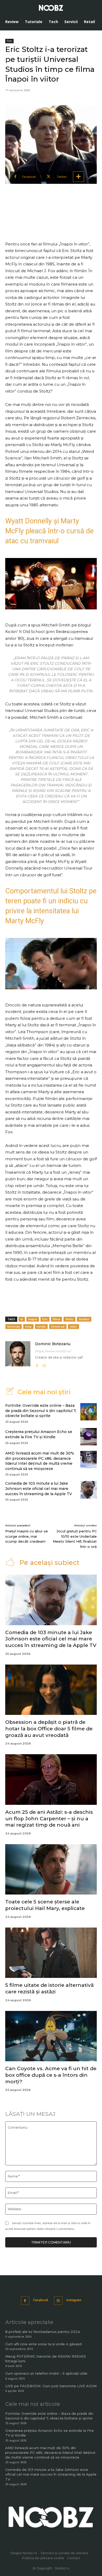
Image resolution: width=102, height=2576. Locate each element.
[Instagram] (44, 1365)
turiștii (41, 1326)
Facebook (41, 2300)
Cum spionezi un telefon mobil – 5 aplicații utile (46, 2373)
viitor (73, 1326)
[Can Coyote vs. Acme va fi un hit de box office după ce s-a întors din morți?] (51, 2036)
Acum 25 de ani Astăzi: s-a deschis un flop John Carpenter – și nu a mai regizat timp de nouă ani (49, 1818)
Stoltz (69, 1319)
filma (56, 1319)
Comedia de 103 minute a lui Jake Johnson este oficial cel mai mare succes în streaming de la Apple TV (39, 1488)
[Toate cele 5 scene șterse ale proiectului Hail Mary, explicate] (51, 1869)
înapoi (33, 1319)
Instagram (74, 2300)
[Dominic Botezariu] (18, 1355)
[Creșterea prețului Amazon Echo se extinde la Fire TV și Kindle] (89, 1437)
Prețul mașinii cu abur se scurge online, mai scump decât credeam (27, 1536)
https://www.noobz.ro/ (53, 1351)
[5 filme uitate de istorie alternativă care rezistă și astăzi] (51, 1953)
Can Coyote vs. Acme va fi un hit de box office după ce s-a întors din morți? (51, 2075)
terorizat (14, 1326)
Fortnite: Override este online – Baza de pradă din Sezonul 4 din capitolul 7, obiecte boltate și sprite (41, 1411)
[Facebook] (37, 1365)
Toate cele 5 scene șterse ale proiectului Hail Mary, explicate (45, 1905)
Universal (58, 1326)
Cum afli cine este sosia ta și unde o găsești (44, 2344)
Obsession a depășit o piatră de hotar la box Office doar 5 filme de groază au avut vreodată (49, 1729)
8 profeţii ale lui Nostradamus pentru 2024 (43, 2332)
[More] (78, 177)
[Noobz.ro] (51, 8)
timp (28, 1326)
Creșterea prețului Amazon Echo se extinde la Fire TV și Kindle (39, 1434)
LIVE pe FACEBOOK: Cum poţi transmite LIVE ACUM (51, 2386)
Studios (84, 1319)
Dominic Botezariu (53, 1344)
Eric (45, 1319)
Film (9, 41)
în (22, 1319)
